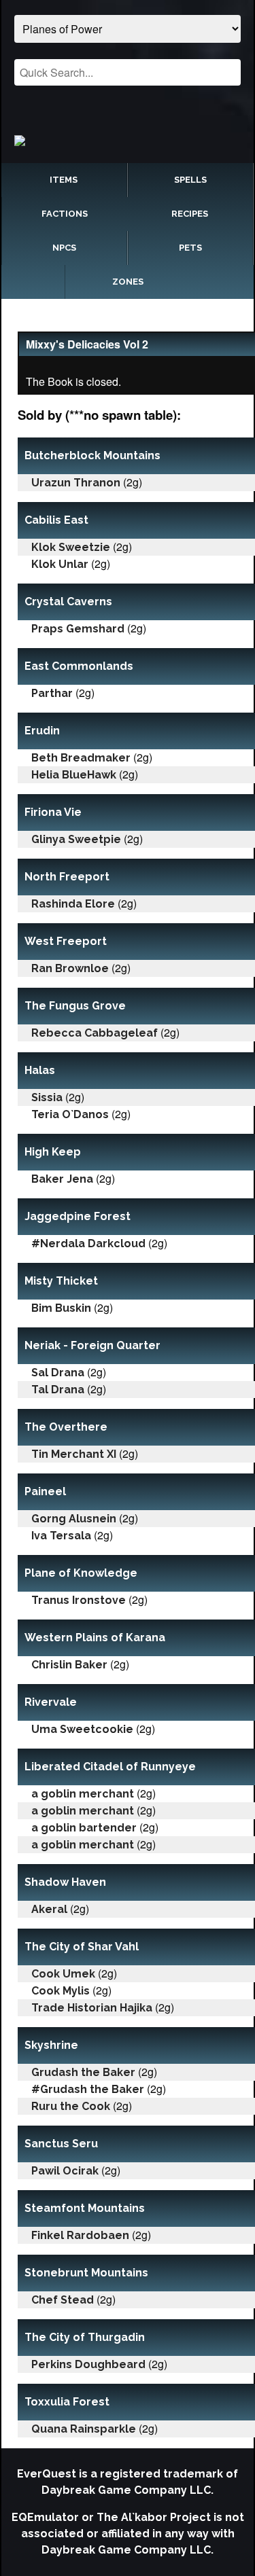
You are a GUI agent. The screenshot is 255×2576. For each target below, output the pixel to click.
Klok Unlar (60, 564)
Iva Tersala (61, 1536)
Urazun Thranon (76, 483)
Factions (65, 214)
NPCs (64, 248)
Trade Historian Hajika (92, 2008)
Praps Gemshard (78, 629)
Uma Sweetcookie (82, 1729)
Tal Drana (58, 1390)
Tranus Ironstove (79, 1600)
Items (64, 180)
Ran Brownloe (70, 968)
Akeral (49, 1909)
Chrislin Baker (69, 1665)
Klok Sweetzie (71, 547)
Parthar (52, 693)
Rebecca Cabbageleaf (95, 1033)
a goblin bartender (84, 1828)
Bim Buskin (61, 1308)
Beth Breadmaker (81, 758)
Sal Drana (58, 1373)
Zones (128, 282)
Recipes (190, 214)
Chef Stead (63, 2300)
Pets (190, 248)
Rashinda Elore (73, 904)
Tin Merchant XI (74, 1454)
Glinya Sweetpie (76, 839)
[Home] (128, 140)
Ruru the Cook (71, 2106)
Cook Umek (63, 1974)
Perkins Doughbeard (88, 2364)
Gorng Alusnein (74, 1519)
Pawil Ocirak (65, 2171)
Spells (190, 180)
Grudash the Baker (83, 2072)
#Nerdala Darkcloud (88, 1244)
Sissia (47, 1097)
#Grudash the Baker (88, 2089)
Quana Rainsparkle (84, 2429)
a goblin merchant (83, 1794)
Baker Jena (62, 1179)
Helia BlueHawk (74, 775)
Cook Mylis (61, 1991)
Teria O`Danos (70, 1114)
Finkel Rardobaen (80, 2235)
